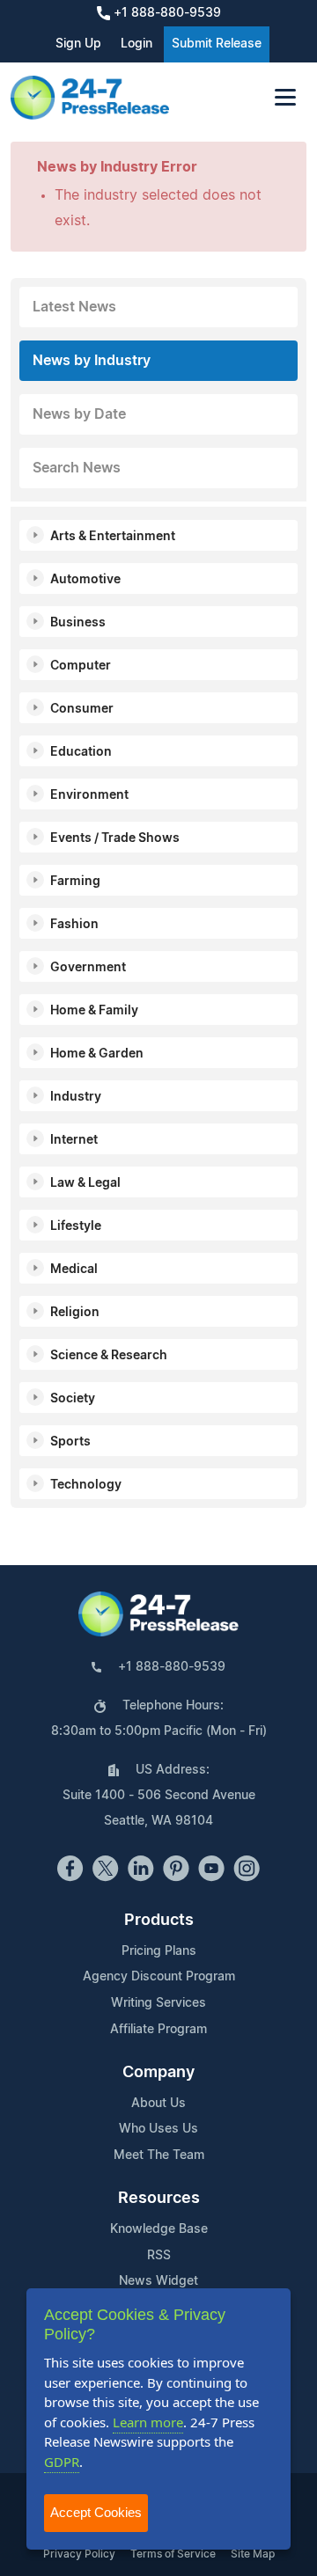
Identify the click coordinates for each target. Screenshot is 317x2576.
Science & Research (109, 1356)
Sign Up (78, 44)
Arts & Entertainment (113, 537)
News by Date (79, 414)
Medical (74, 1270)
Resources (159, 2199)
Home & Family (94, 1011)
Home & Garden (97, 1054)
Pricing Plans (159, 1951)
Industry (76, 1097)
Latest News (74, 307)
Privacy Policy (79, 2554)
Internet (74, 1140)
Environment (89, 795)
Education (81, 752)
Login (136, 44)
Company (158, 2073)
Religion (75, 1313)
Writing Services (158, 2003)
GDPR (62, 2462)
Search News (77, 468)
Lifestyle (76, 1226)
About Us (158, 2104)
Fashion (74, 925)
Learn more (148, 2422)
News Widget (158, 2281)
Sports (70, 1442)
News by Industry (92, 361)
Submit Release (217, 44)
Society (73, 1399)
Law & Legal (85, 1183)
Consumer (82, 709)
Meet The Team (159, 2155)
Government (88, 968)
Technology (86, 1485)
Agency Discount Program (159, 1977)
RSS (159, 2256)
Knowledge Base (159, 2229)
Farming (75, 882)
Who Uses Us (158, 2129)
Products (159, 1921)
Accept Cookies (96, 2512)
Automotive (85, 580)
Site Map (253, 2554)
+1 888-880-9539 (166, 13)
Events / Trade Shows (115, 838)
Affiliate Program (158, 2030)
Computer (81, 666)
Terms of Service (173, 2554)
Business (78, 623)
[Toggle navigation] (285, 97)
